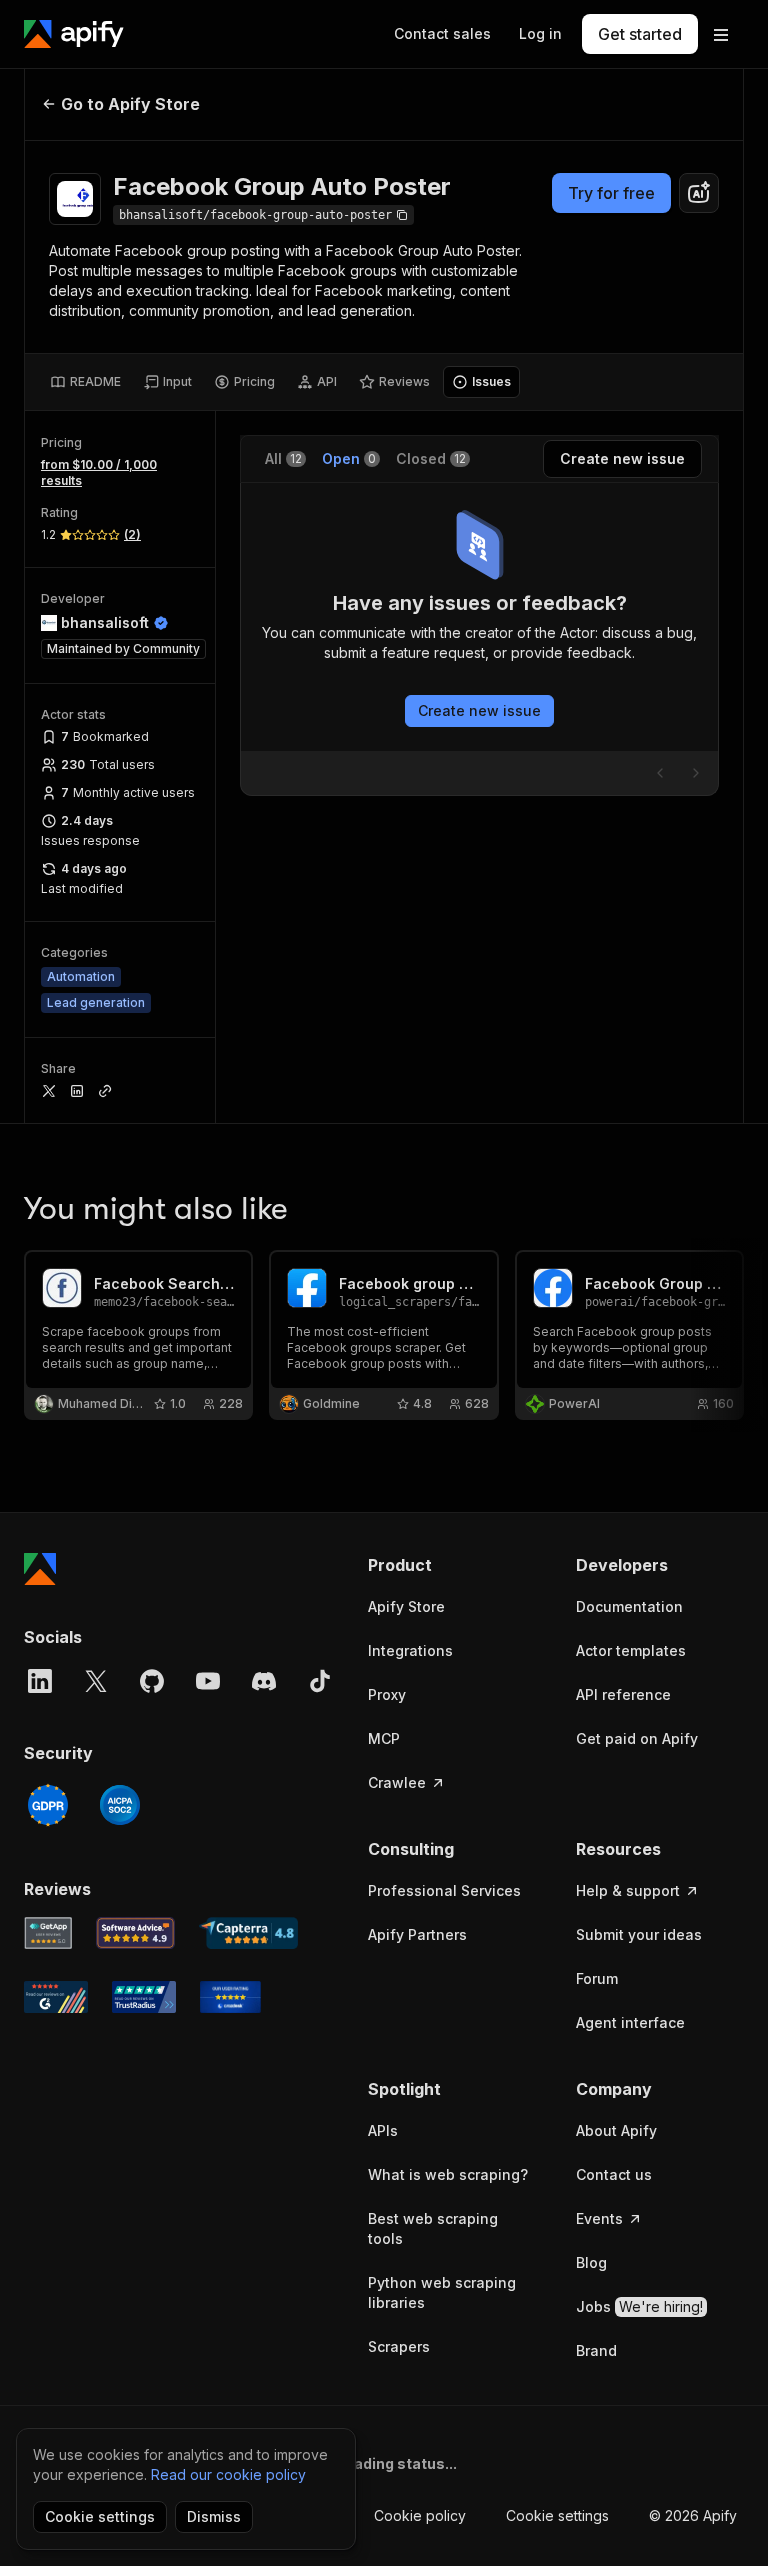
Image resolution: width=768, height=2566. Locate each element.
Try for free (611, 193)
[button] (452, 1565)
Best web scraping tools (433, 2228)
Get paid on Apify (637, 1738)
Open (349, 458)
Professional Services (444, 1890)
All (283, 458)
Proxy (387, 1694)
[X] (96, 1681)
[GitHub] (152, 1681)
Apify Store (406, 1606)
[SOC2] (120, 1805)
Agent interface (630, 2022)
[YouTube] (208, 1681)
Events (599, 2218)
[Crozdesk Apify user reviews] (230, 1997)
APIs (383, 2130)
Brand (596, 2350)
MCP (384, 1738)
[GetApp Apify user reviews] (48, 1933)
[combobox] (699, 193)
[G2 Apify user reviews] (56, 1997)
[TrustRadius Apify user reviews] (144, 1997)
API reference (623, 1694)
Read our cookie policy (228, 2474)
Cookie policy (420, 2515)
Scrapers (399, 2346)
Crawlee (397, 1782)
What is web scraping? (448, 2174)
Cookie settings (557, 2515)
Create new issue (479, 710)
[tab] (85, 382)
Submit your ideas (639, 1934)
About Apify (616, 2130)
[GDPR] (48, 1805)
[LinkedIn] (40, 1681)
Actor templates (631, 1650)
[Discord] (264, 1681)
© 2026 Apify (693, 2515)
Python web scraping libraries (442, 2292)
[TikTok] (320, 1681)
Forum (597, 1978)
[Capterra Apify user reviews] (248, 1933)
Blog (591, 2262)
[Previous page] (660, 773)
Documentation (629, 1606)
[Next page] (696, 773)
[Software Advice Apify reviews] (136, 1933)
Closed (431, 458)
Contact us (614, 2174)
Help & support (628, 1890)
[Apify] (74, 34)
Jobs (639, 2306)
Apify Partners (417, 1934)
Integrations (410, 1650)
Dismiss (214, 2516)
